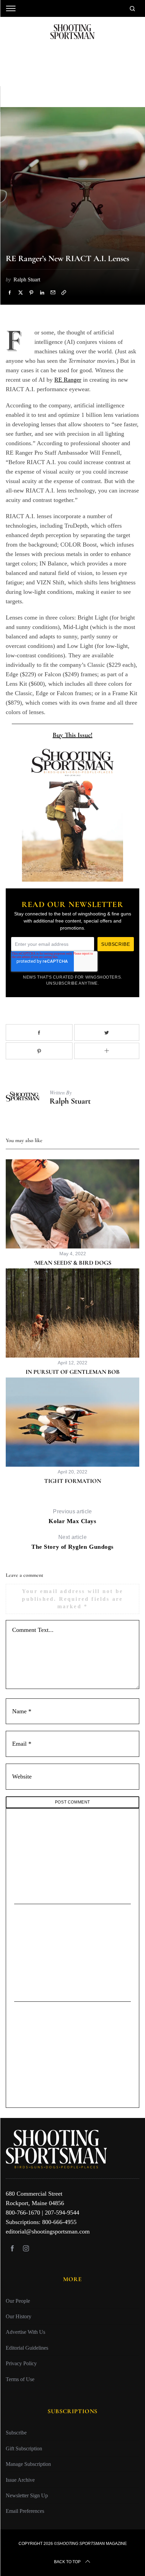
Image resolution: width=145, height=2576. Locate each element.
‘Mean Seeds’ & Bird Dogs (73, 1263)
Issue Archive (20, 2480)
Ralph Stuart (70, 1101)
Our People (18, 2301)
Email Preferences (25, 2511)
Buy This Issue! (72, 735)
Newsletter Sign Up (27, 2495)
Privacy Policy (21, 2363)
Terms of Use (20, 2379)
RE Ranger (68, 380)
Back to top (67, 2562)
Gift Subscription (24, 2448)
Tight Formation (73, 1481)
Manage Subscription (28, 2464)
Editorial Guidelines (27, 2348)
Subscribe (16, 2433)
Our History (19, 2316)
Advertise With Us (25, 2332)
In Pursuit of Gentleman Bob (73, 1372)
